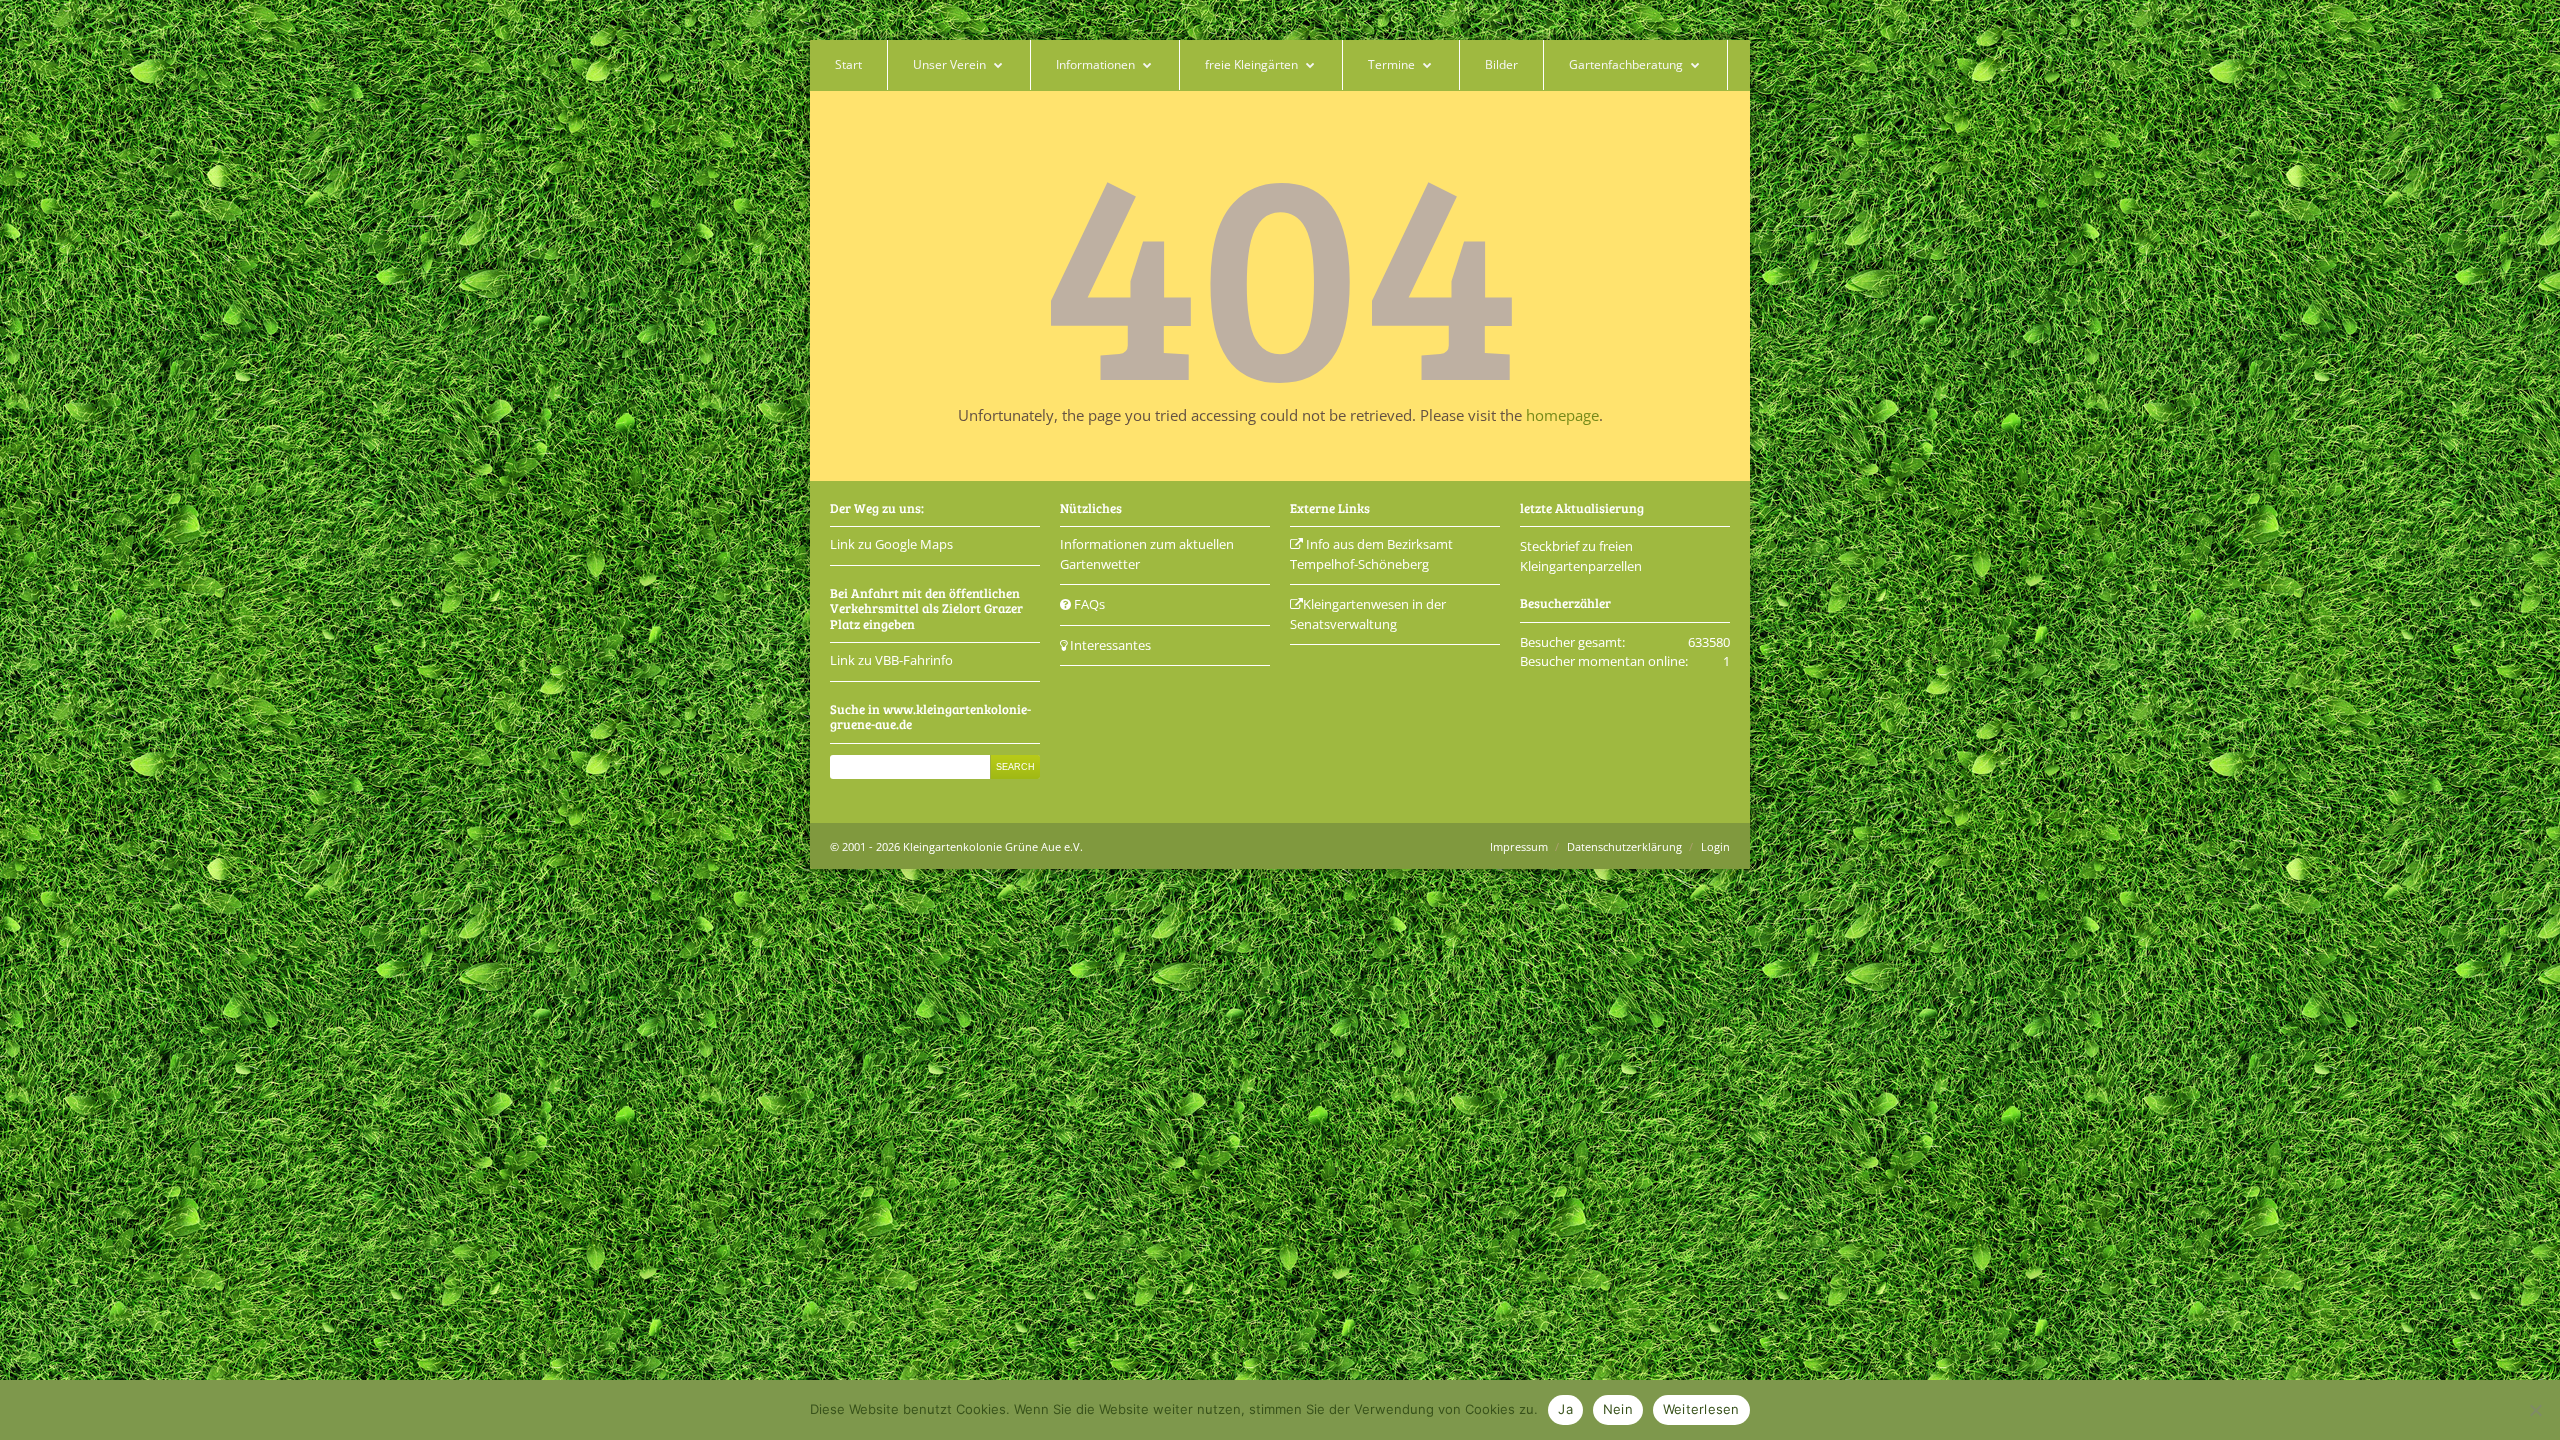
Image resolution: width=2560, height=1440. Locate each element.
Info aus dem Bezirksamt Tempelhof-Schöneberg (1371, 554)
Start (848, 64)
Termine (1391, 64)
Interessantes (1109, 645)
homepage (1562, 415)
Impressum (1519, 846)
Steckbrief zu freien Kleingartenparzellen (1581, 556)
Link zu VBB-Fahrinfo (891, 660)
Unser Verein (949, 64)
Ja (1565, 1409)
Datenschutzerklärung (1624, 846)
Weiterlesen (1701, 1409)
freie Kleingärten (1251, 64)
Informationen (1095, 64)
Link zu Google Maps (891, 544)
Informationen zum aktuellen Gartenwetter (1147, 554)
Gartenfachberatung (1626, 64)
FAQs (1088, 604)
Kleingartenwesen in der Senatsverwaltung (1368, 614)
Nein (1618, 1409)
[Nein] (2535, 1410)
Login (1715, 846)
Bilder (1501, 64)
